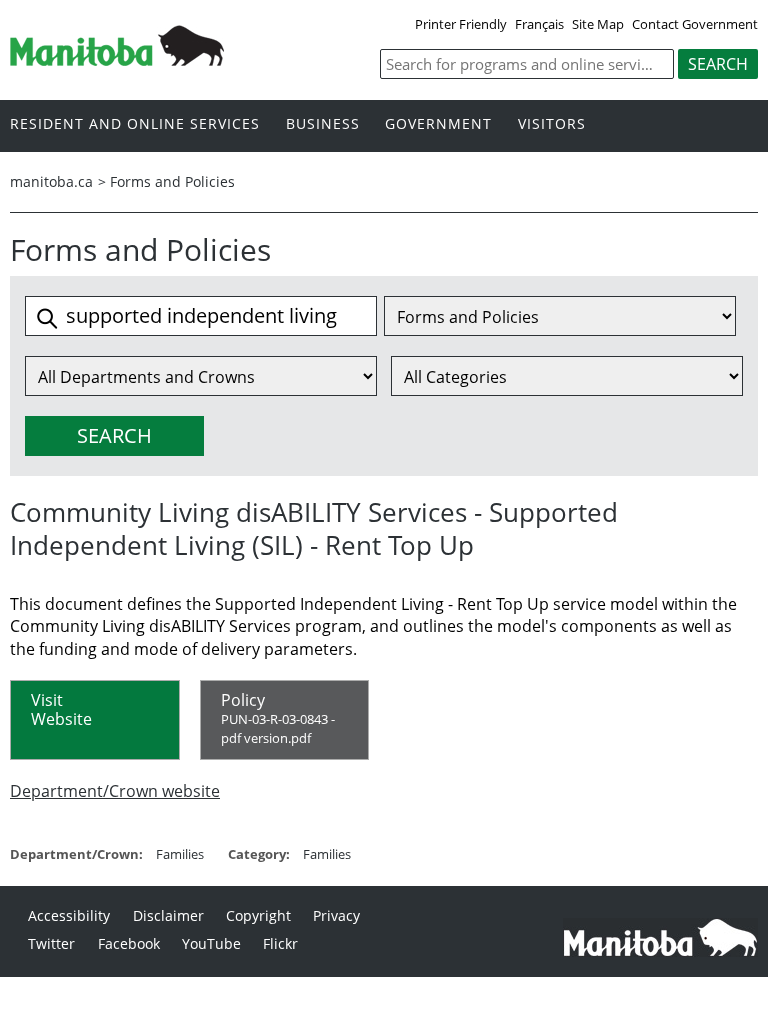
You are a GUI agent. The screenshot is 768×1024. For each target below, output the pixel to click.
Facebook (129, 943)
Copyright (258, 915)
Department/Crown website (115, 791)
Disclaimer (168, 915)
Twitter (51, 943)
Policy (278, 718)
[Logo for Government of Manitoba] (117, 60)
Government (438, 124)
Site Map (598, 24)
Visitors (552, 124)
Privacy (336, 915)
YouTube (211, 943)
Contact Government (695, 24)
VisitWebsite (61, 709)
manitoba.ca (51, 181)
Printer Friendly (461, 24)
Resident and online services (135, 124)
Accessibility (69, 915)
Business (323, 124)
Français (539, 24)
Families (180, 854)
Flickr (280, 943)
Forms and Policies (172, 181)
